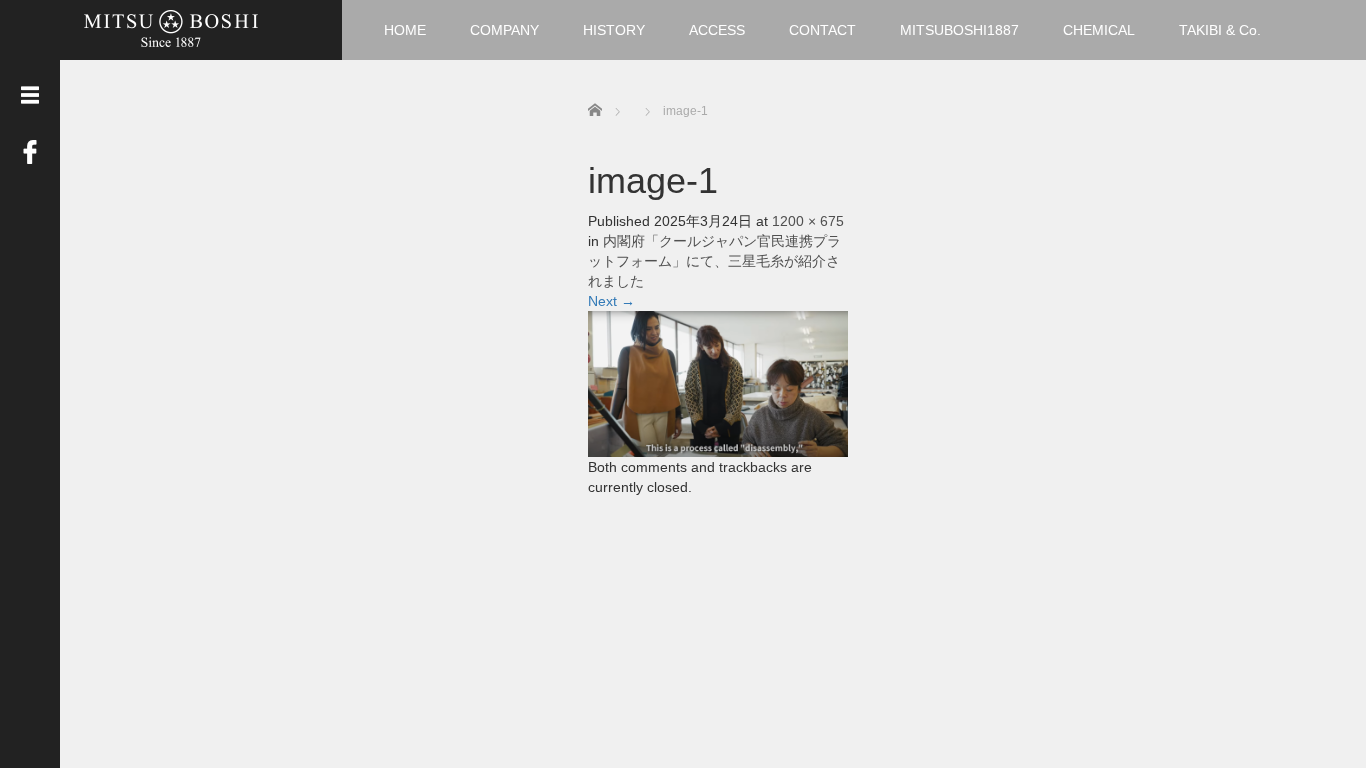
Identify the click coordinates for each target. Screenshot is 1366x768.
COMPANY (504, 30)
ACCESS (717, 30)
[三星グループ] (171, 27)
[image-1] (718, 383)
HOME (405, 30)
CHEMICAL (1099, 30)
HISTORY (614, 30)
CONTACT (822, 30)
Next (611, 301)
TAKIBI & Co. (1220, 30)
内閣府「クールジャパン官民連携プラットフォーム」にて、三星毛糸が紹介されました (714, 261)
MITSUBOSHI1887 (959, 30)
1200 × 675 (808, 221)
